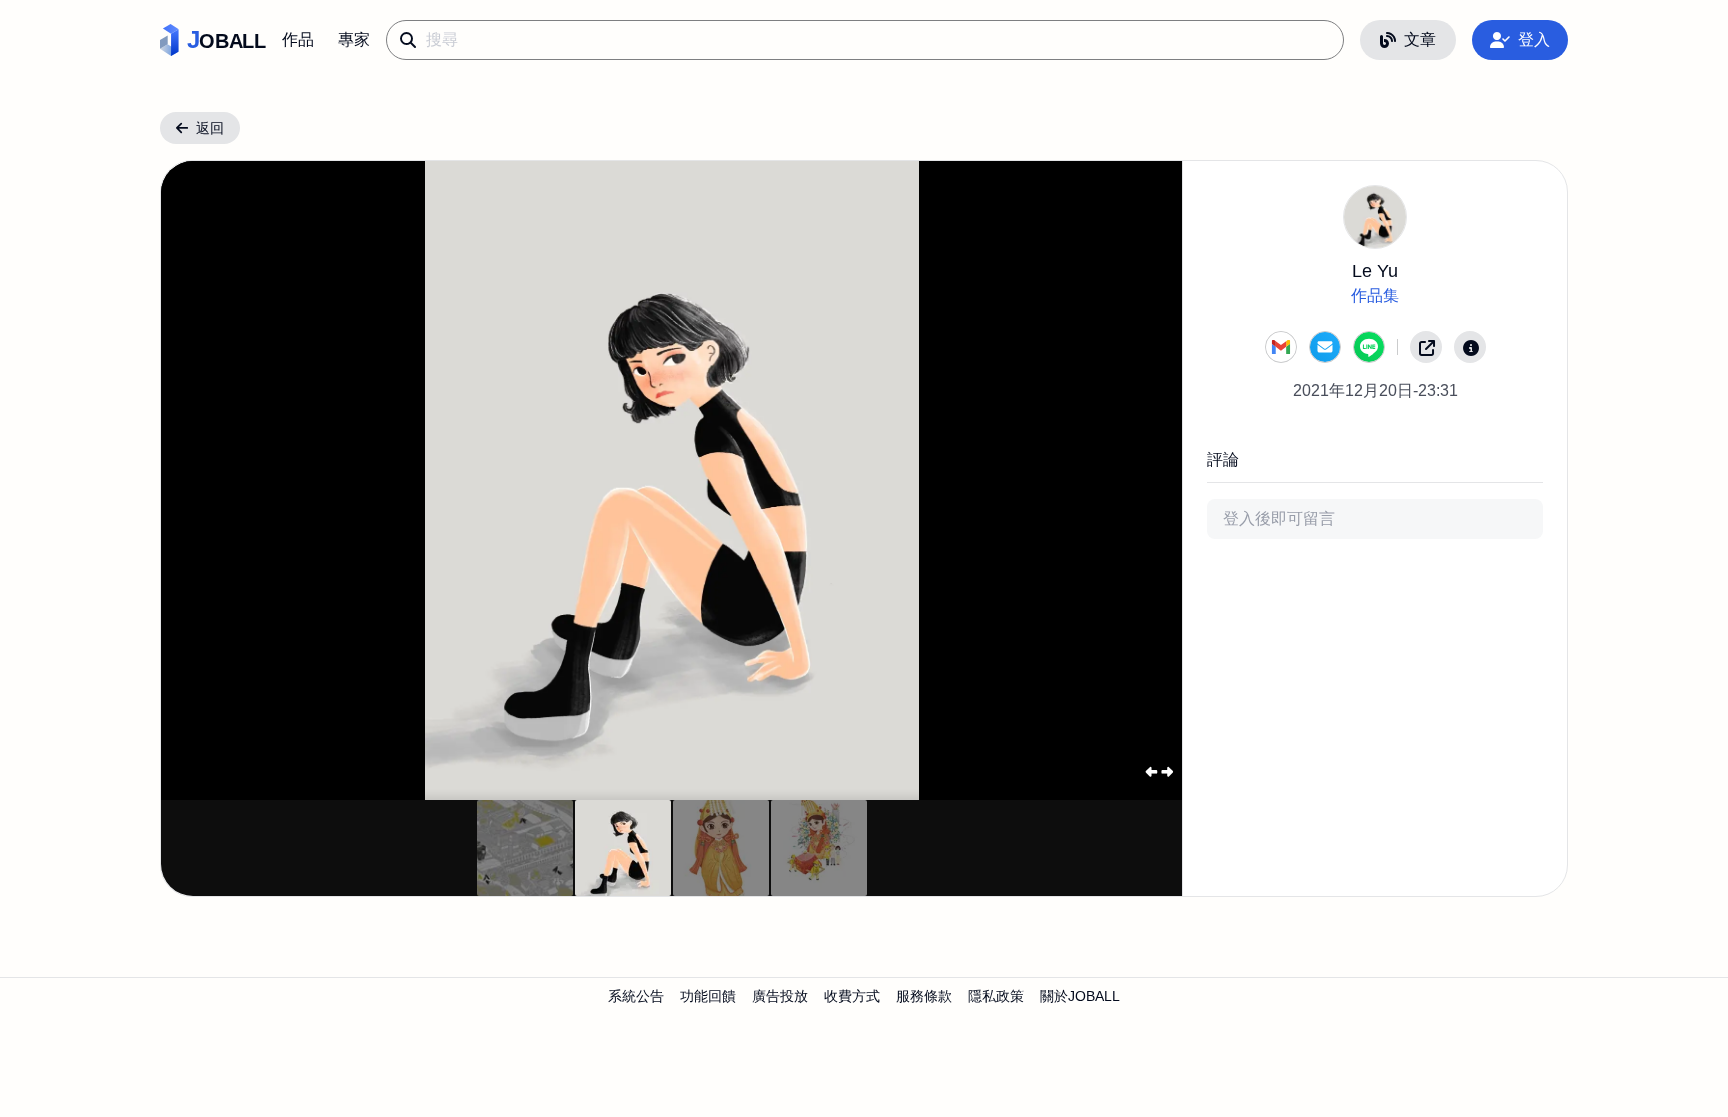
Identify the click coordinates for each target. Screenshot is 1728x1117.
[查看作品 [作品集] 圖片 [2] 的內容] (721, 848)
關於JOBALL (1080, 996)
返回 (210, 128)
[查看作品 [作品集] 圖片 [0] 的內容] (525, 848)
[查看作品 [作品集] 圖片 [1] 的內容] (623, 848)
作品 (298, 39)
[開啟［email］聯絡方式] (1325, 347)
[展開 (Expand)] (1158, 771)
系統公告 (636, 996)
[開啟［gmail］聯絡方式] (1281, 347)
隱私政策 (996, 996)
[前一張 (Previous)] (209, 480)
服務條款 (924, 996)
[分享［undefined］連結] (1426, 347)
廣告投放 (780, 996)
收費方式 (852, 996)
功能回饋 (708, 996)
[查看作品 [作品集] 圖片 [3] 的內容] (819, 848)
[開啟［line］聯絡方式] (1369, 347)
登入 (1534, 39)
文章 (1420, 39)
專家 (354, 39)
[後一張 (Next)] (1135, 480)
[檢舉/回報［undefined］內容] (1470, 347)
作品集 (1375, 295)
